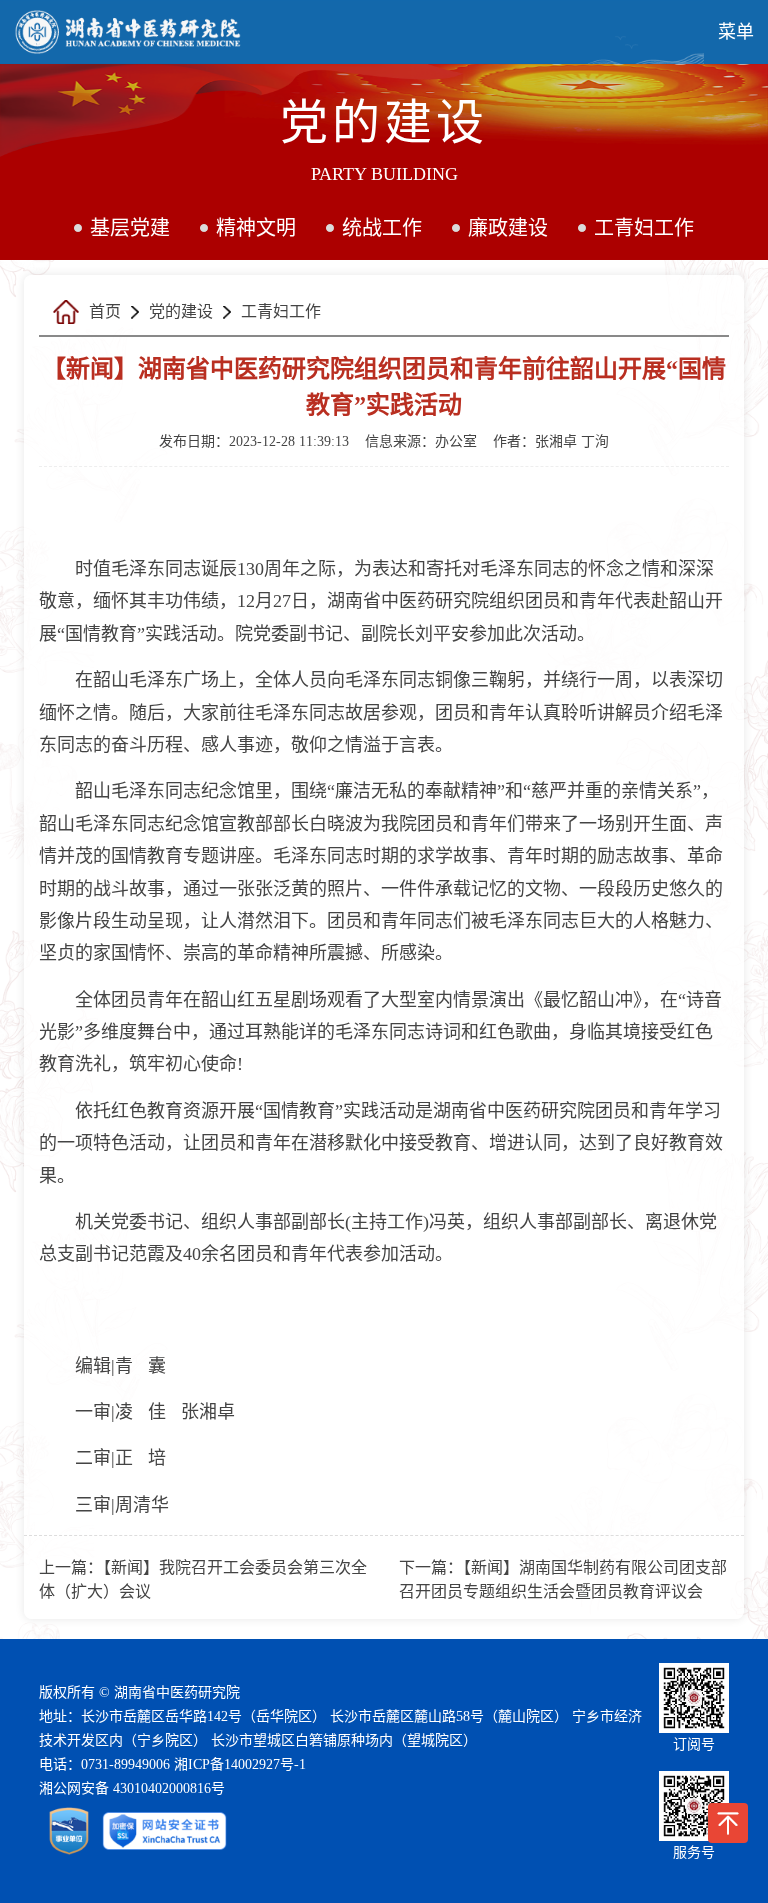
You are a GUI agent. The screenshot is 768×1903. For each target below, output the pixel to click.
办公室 (456, 441)
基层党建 (130, 228)
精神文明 (256, 228)
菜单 (736, 32)
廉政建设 (508, 228)
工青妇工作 (644, 228)
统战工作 (382, 228)
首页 (105, 311)
